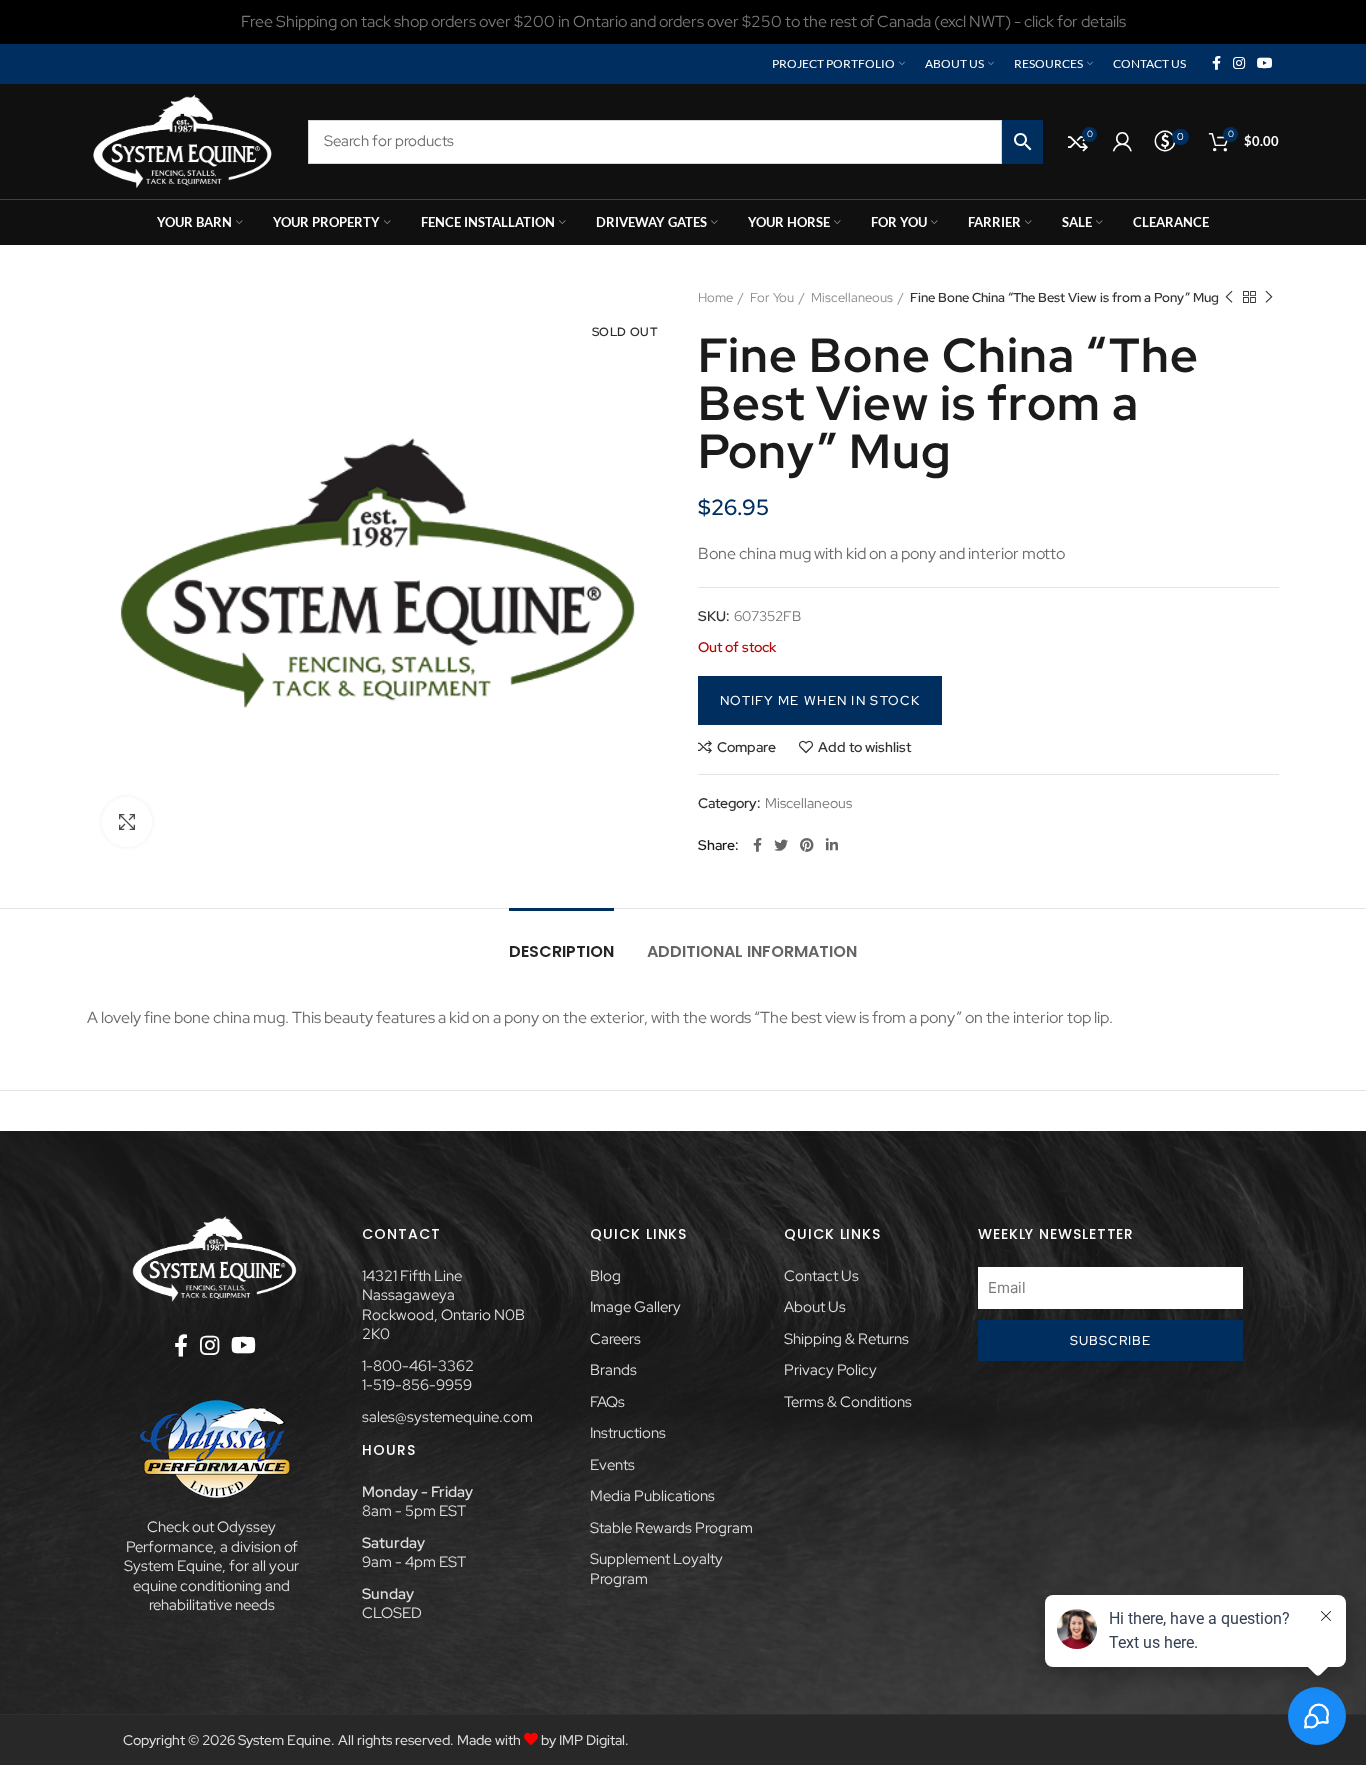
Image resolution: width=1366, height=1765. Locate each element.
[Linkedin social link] (832, 845)
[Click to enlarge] (127, 822)
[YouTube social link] (1265, 64)
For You (772, 297)
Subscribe (1111, 1340)
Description (561, 951)
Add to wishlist (864, 747)
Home (715, 297)
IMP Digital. (594, 1740)
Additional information (752, 951)
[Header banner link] (683, 22)
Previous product (1229, 298)
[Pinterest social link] (807, 845)
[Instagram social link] (1239, 64)
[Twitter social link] (781, 845)
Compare (746, 747)
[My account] (1122, 142)
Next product (1269, 298)
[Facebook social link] (1216, 64)
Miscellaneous (852, 297)
